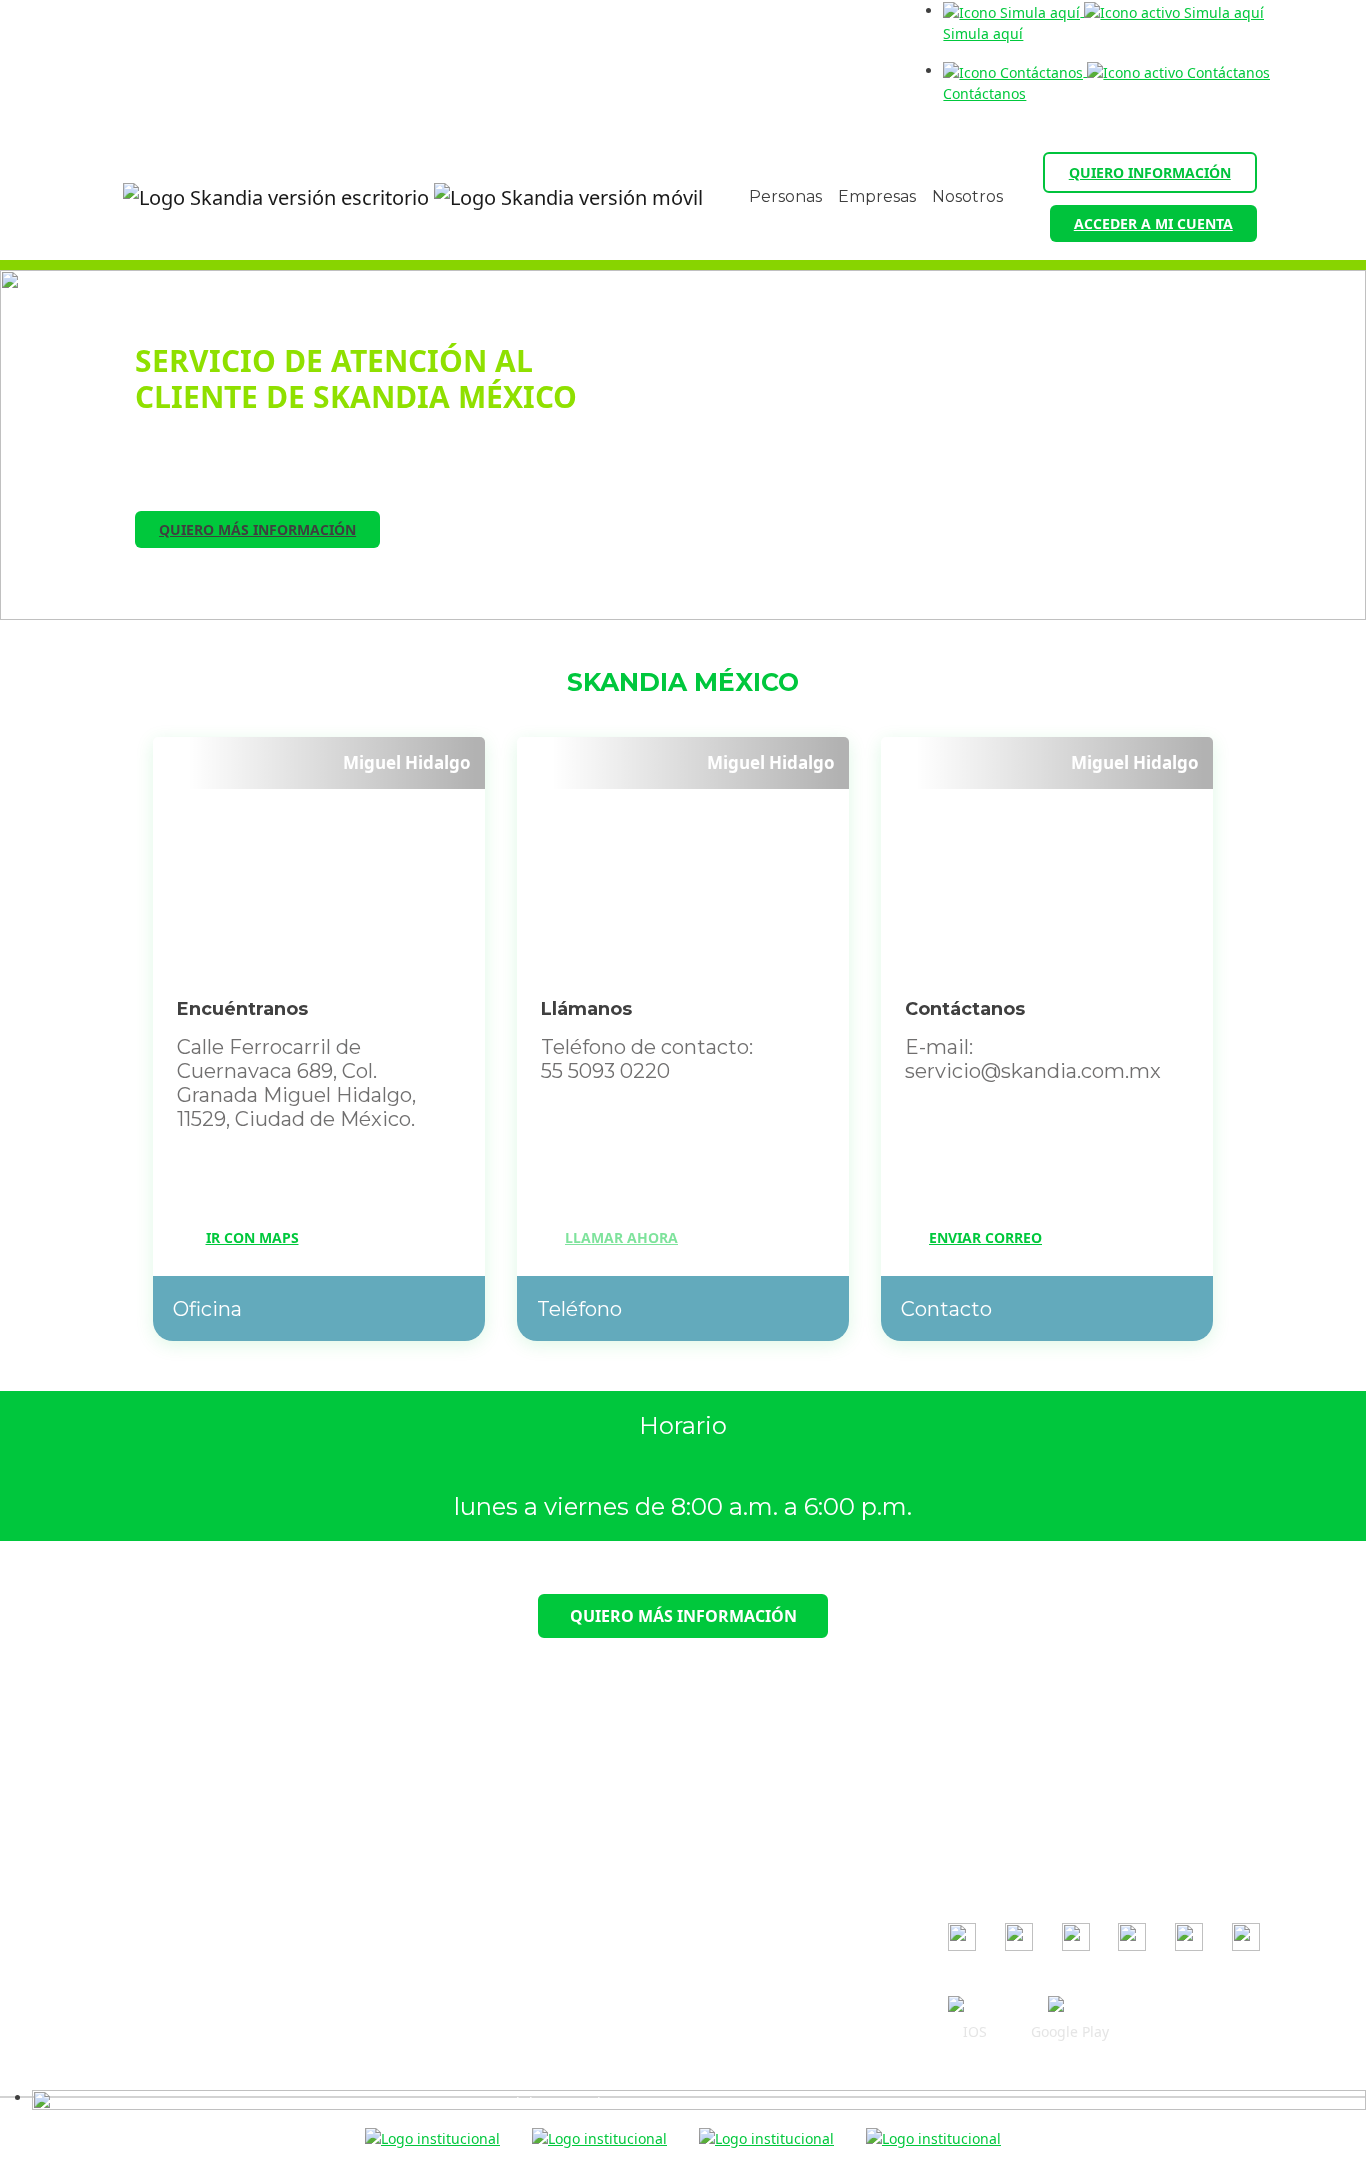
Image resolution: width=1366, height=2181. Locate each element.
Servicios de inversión (555, 1957)
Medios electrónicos (549, 1870)
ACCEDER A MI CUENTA (1153, 223)
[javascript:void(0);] (699, 2097)
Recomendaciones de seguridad (590, 1783)
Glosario (509, 2015)
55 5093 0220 (207, 1820)
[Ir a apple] (975, 2006)
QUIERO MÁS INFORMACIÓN (257, 529)
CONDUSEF (985, 1787)
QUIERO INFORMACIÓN (1150, 172)
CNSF (965, 1845)
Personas (785, 196)
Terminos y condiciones (560, 1812)
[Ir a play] (1070, 2006)
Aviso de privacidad (547, 1841)
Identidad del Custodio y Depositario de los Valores (653, 2044)
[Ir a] (962, 1937)
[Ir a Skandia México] (397, 198)
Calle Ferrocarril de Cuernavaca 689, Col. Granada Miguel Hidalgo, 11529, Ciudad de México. (175, 1870)
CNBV (966, 1816)
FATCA (502, 1986)
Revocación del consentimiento (586, 1899)
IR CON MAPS (252, 1237)
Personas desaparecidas (563, 2073)
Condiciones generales (558, 1754)
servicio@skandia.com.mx (233, 1791)
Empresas (877, 196)
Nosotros (967, 196)
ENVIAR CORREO (985, 1237)
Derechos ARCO (534, 1928)
